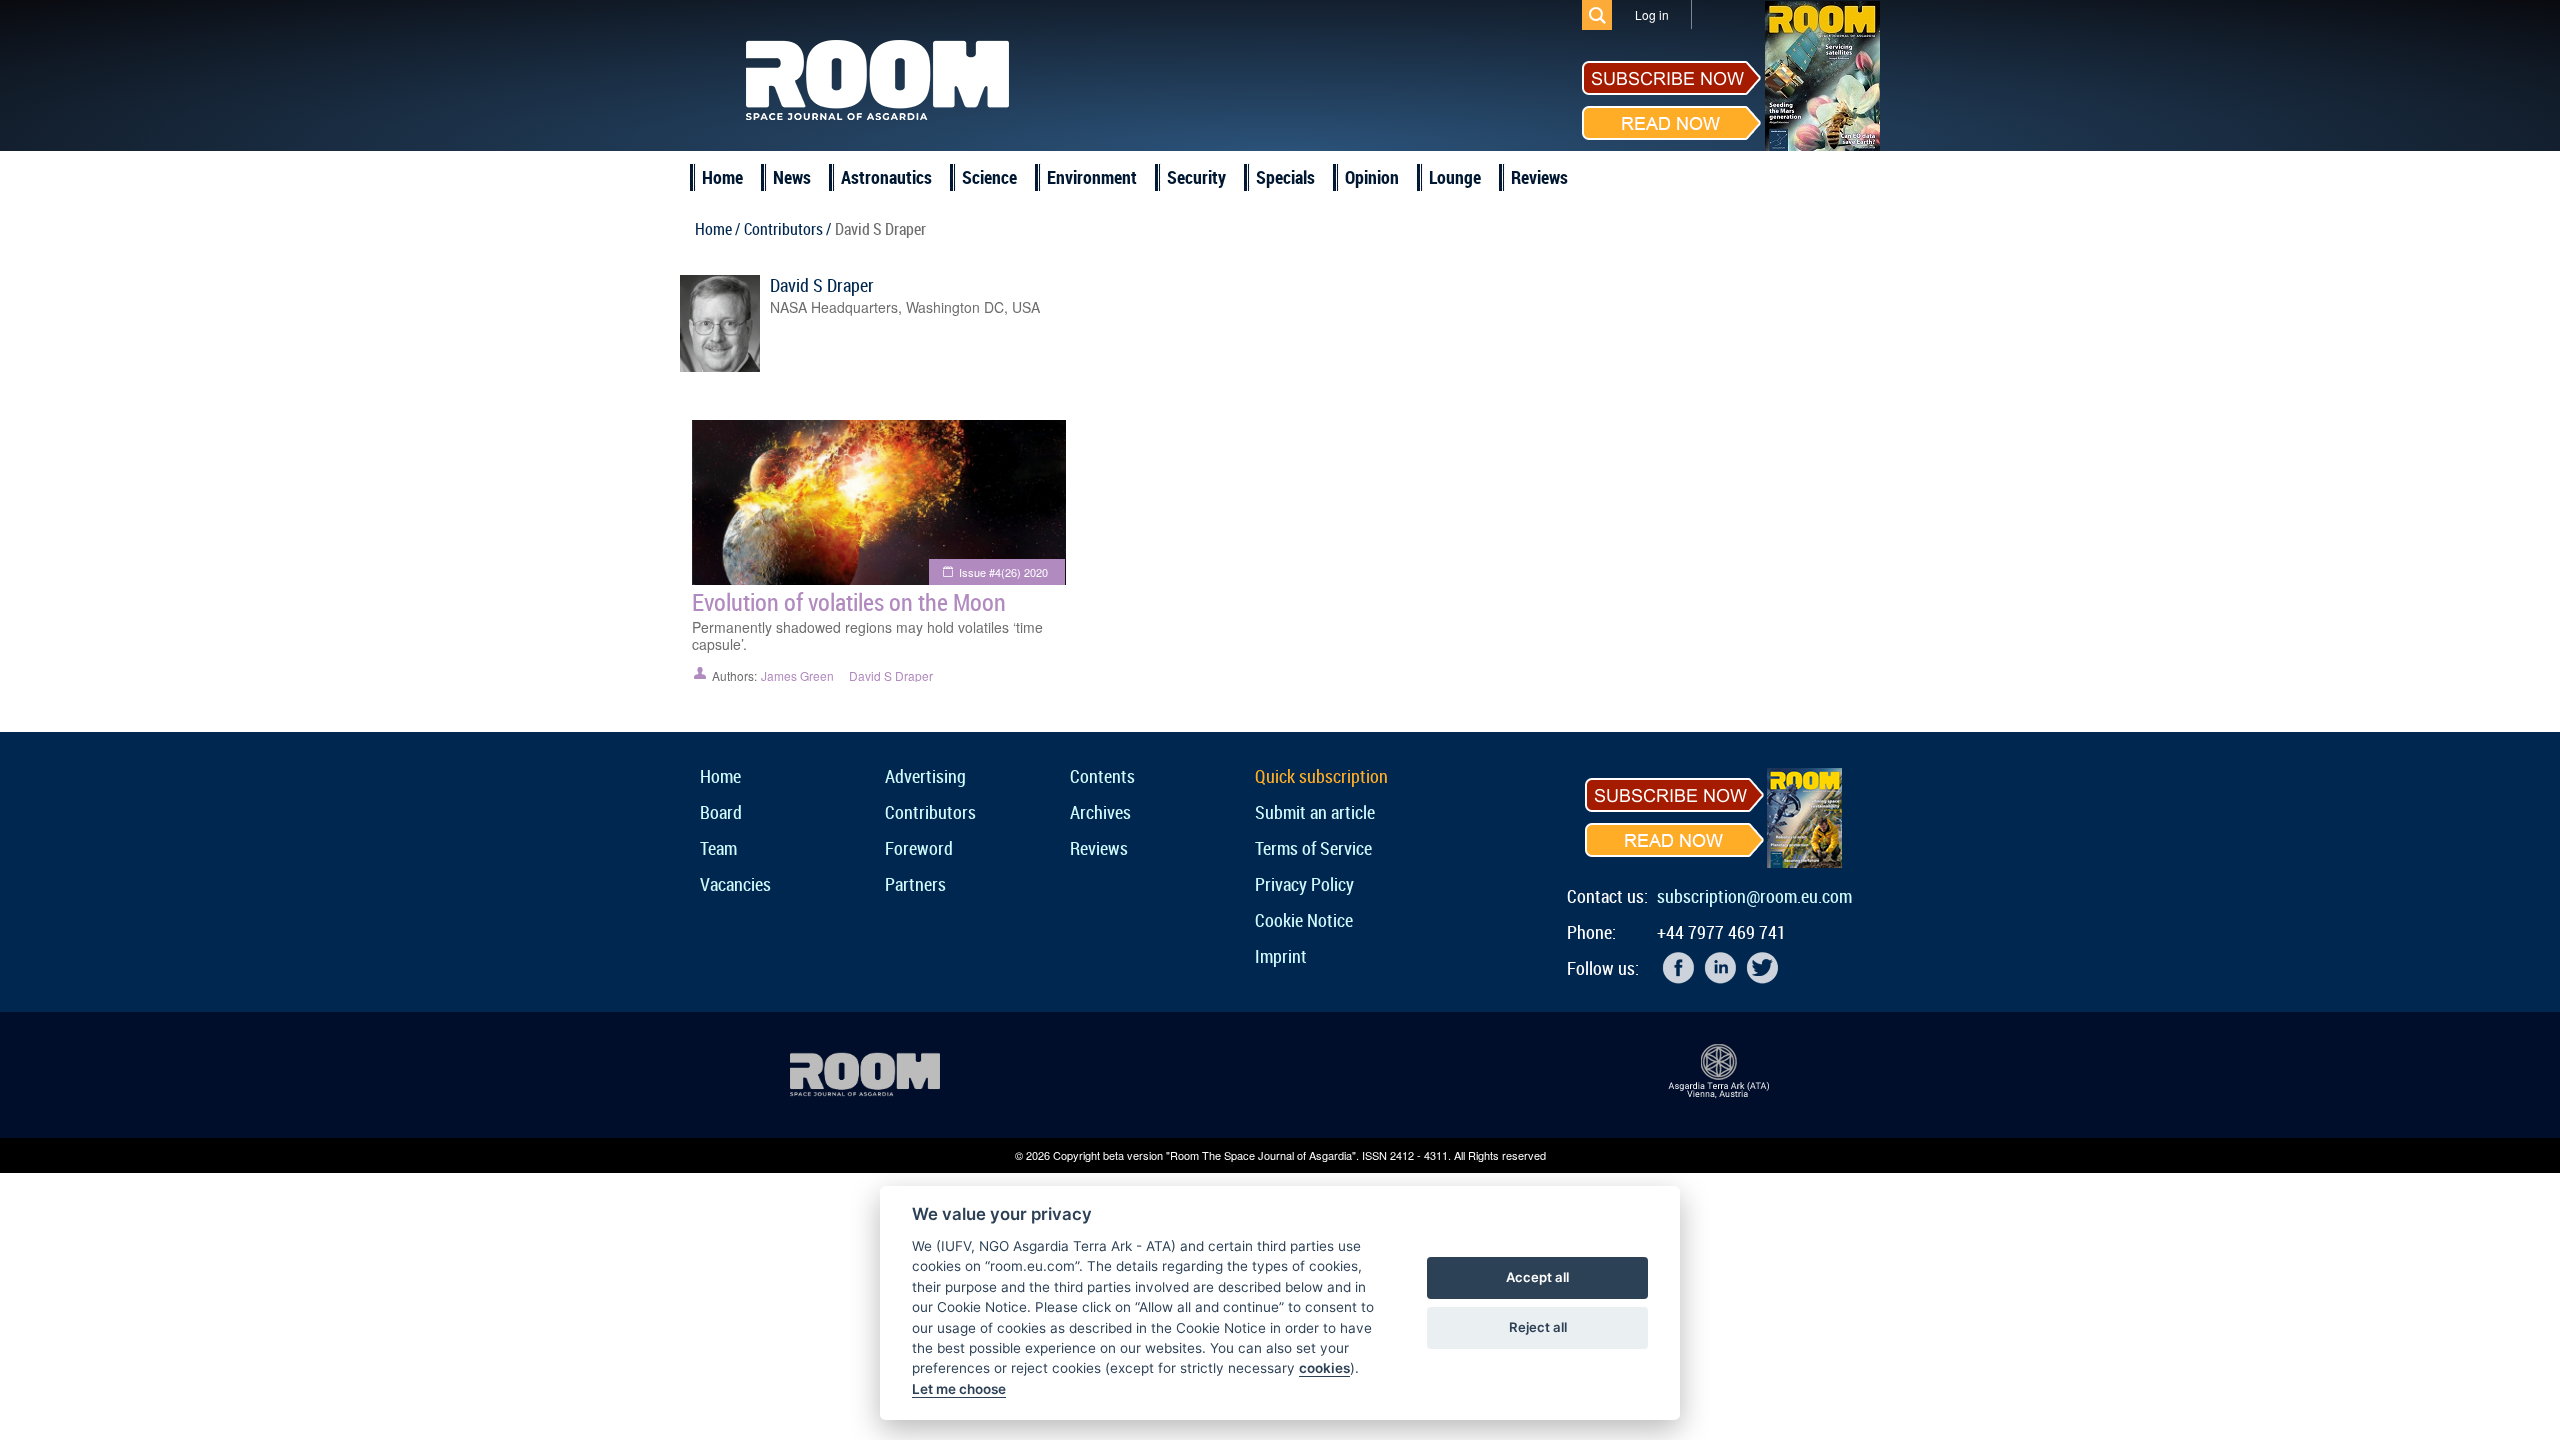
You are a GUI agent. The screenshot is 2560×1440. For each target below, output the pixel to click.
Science (989, 177)
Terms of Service (1313, 848)
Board (721, 812)
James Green (797, 675)
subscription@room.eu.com (1754, 896)
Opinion (1372, 177)
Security (1196, 177)
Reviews (1539, 177)
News (792, 177)
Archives (1100, 812)
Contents (1102, 776)
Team (718, 848)
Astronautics (886, 177)
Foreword (919, 848)
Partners (915, 884)
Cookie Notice (1304, 920)
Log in (1652, 14)
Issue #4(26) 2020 (1003, 572)
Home (722, 177)
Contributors (930, 812)
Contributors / (787, 229)
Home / (717, 229)
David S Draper (822, 285)
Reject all (1538, 1327)
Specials (1285, 177)
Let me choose (959, 1389)
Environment (1092, 177)
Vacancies (735, 884)
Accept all (1537, 1277)
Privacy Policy (1304, 884)
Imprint (1281, 956)
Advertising (925, 776)
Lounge (1455, 177)
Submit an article (1315, 812)
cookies (1324, 1368)
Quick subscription (1321, 776)
